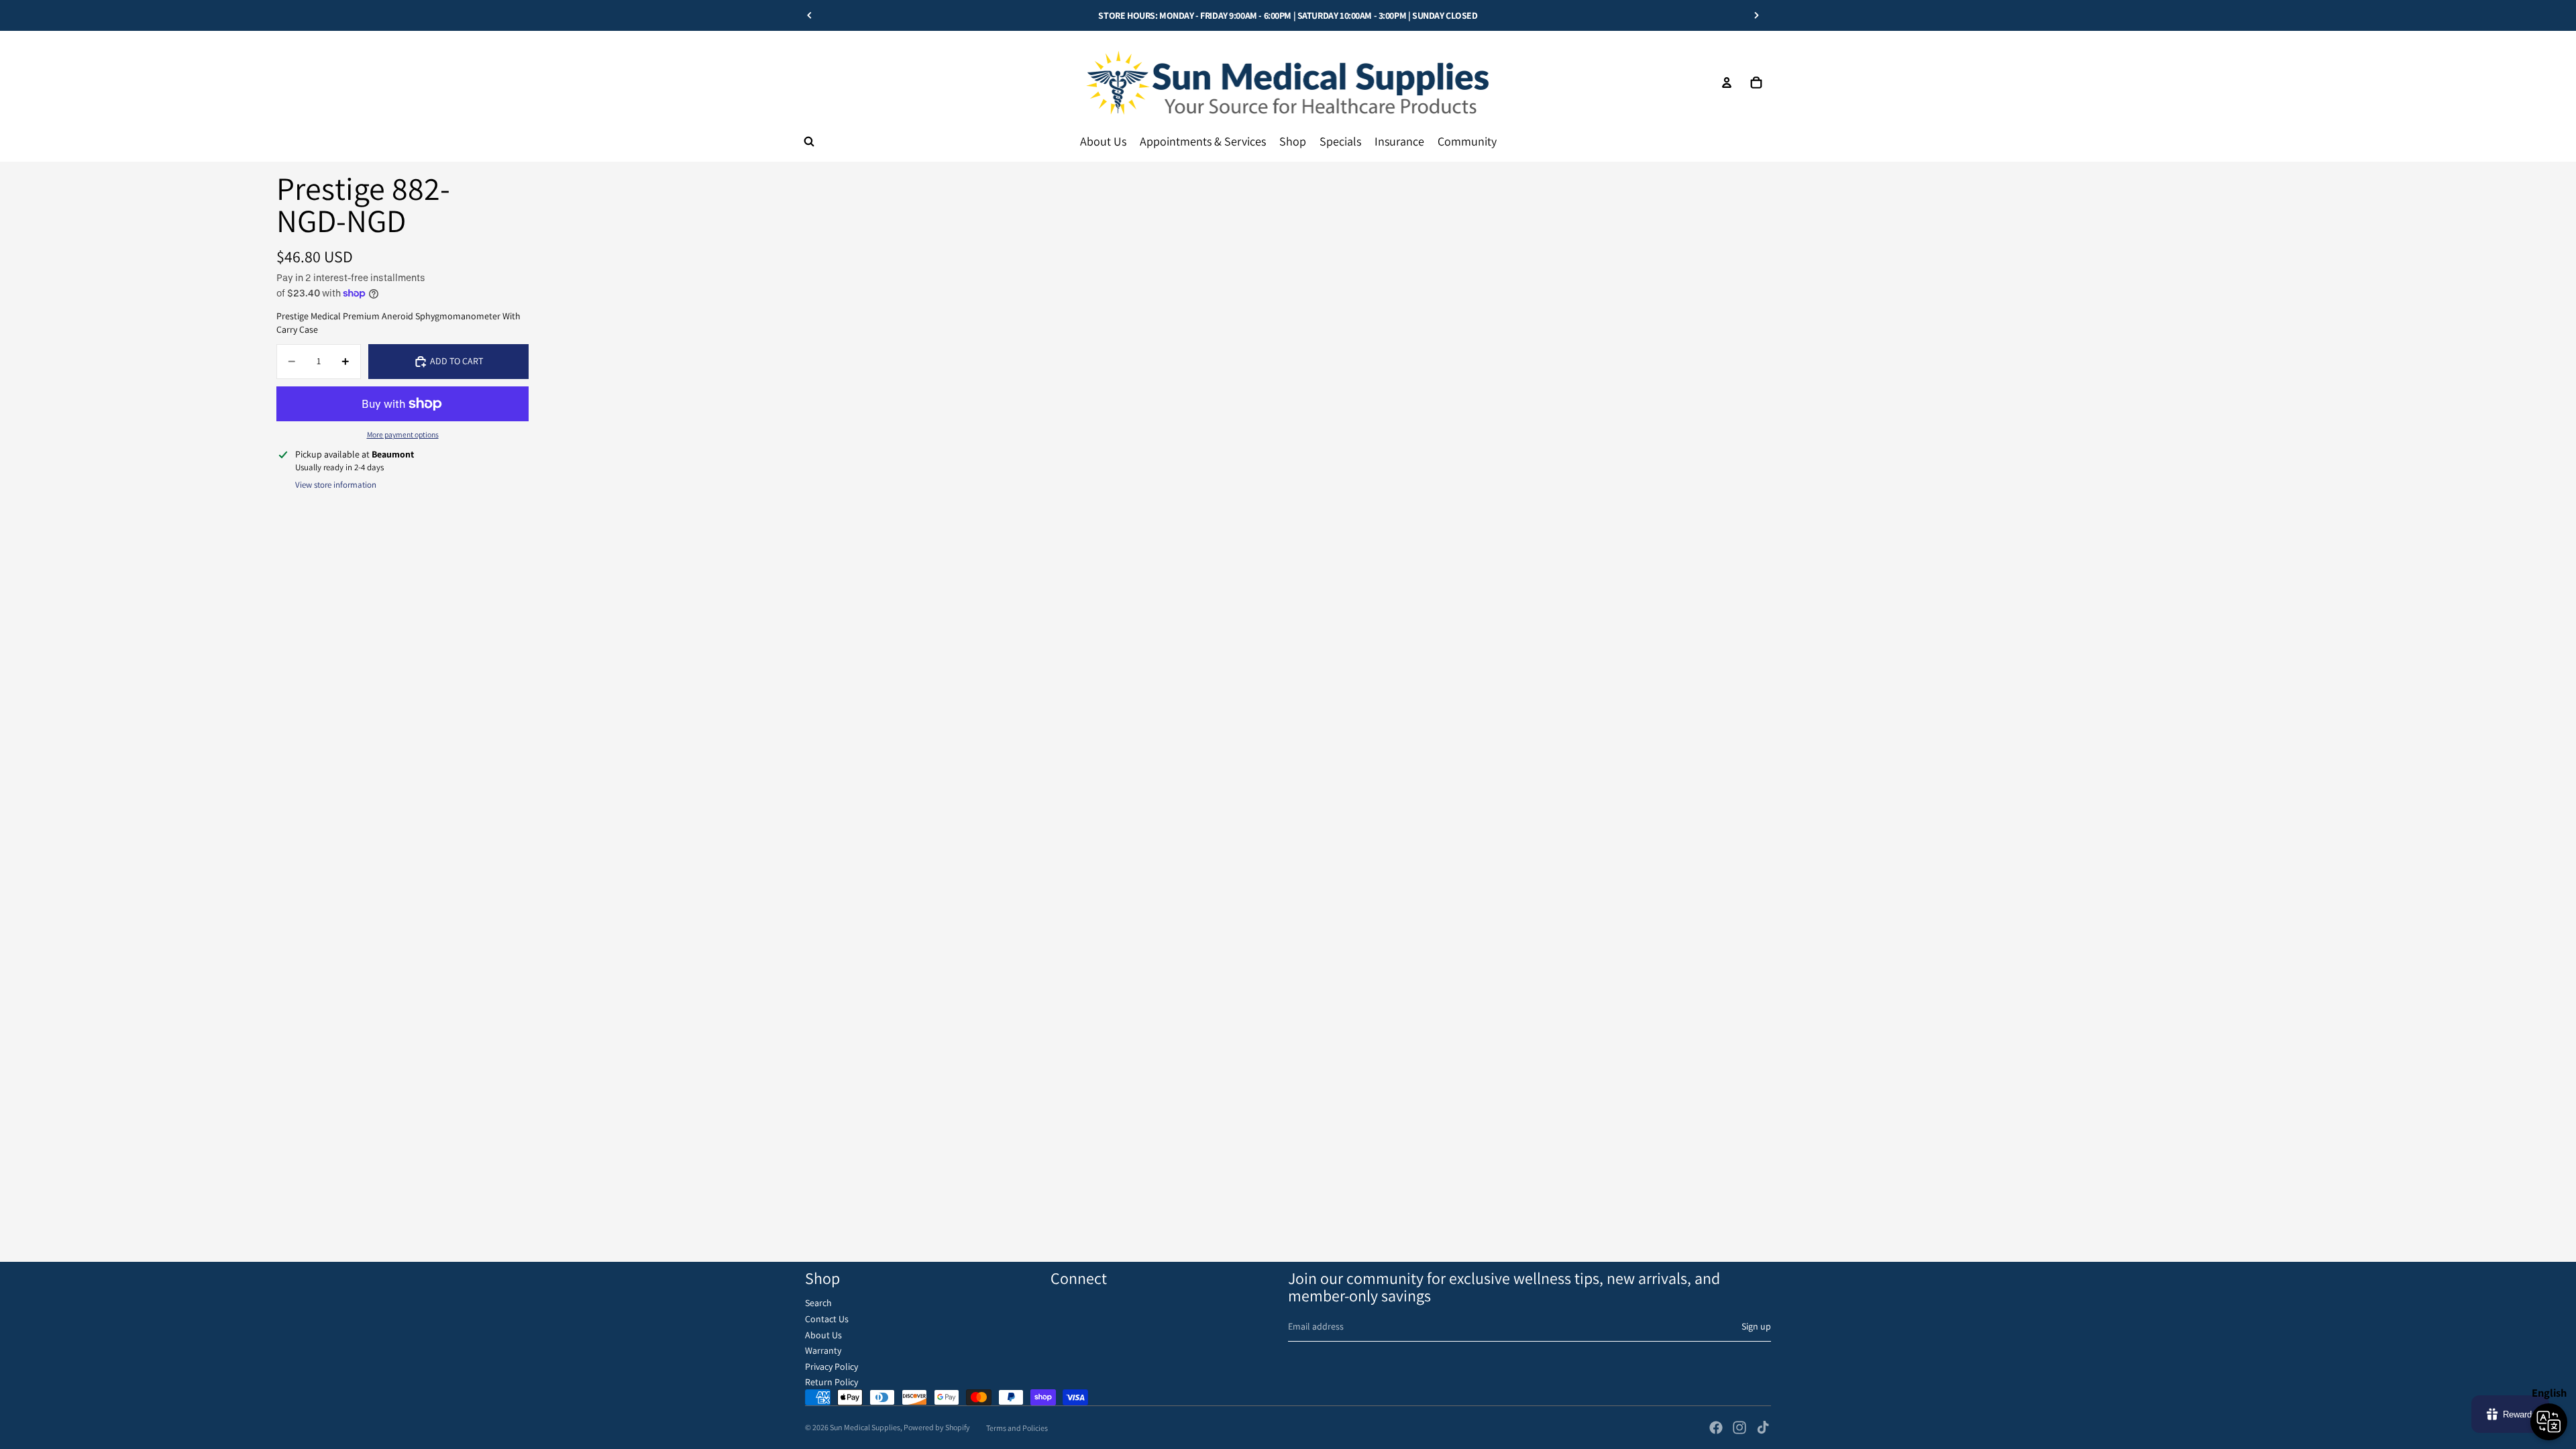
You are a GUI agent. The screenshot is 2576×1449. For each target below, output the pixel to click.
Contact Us (827, 1319)
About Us (823, 1335)
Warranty (823, 1350)
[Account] (1727, 83)
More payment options (403, 434)
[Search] (809, 142)
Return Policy (831, 1382)
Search (818, 1303)
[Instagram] (1739, 1428)
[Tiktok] (1763, 1428)
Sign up (1756, 1326)
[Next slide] (1756, 15)
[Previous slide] (810, 15)
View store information (336, 485)
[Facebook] (1716, 1428)
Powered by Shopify (937, 1427)
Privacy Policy (831, 1366)
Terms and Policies (1017, 1428)
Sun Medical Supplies (865, 1427)
